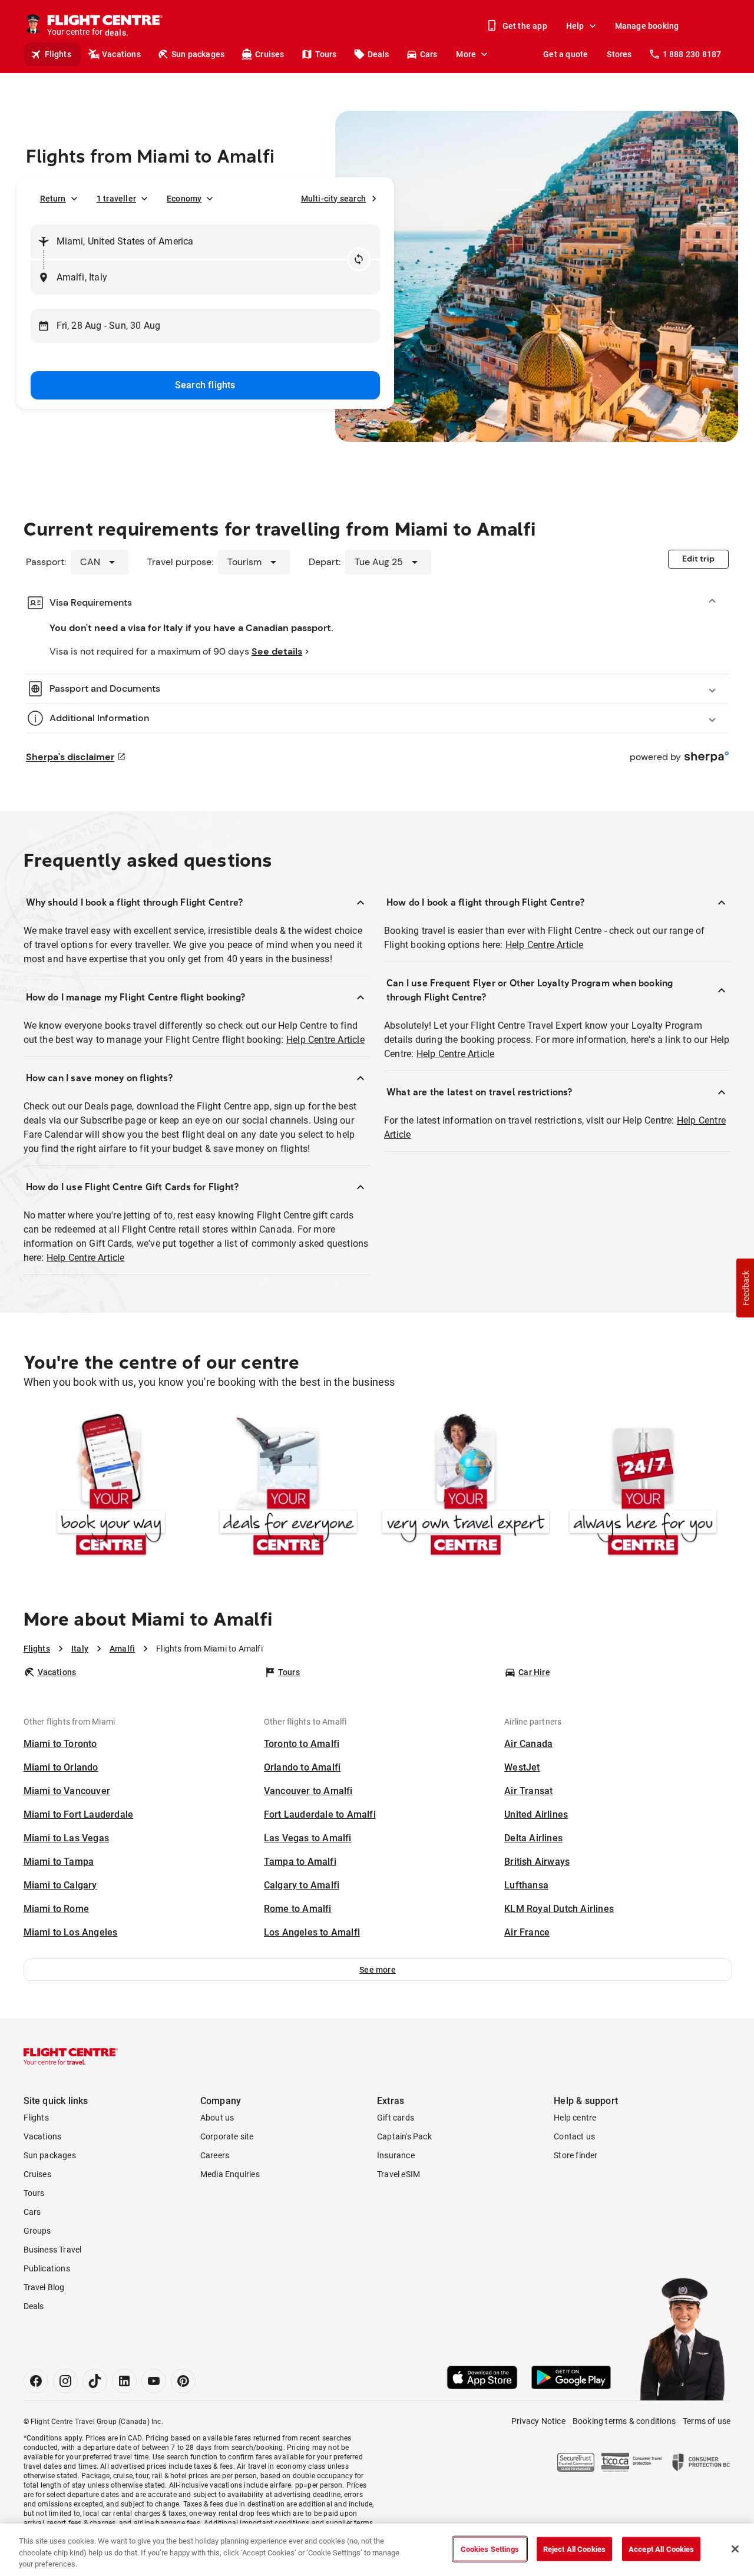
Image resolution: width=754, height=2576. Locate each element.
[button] (378, 1970)
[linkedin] (124, 2381)
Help (575, 26)
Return (53, 199)
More (466, 54)
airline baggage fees (167, 2523)
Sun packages (198, 54)
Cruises (269, 54)
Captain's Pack (404, 2136)
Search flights (205, 385)
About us (217, 2118)
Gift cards (396, 2118)
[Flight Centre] (71, 2056)
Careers (215, 2155)
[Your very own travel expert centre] (466, 1487)
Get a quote (565, 54)
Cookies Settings (490, 2549)
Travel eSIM (399, 2174)
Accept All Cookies (661, 2549)
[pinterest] (183, 2381)
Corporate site (227, 2136)
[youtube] (154, 2381)
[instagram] (65, 2381)
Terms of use (707, 2421)
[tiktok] (95, 2381)
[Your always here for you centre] (643, 1487)
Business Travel (53, 2250)
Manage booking (647, 26)
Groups (37, 2231)
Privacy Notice (538, 2421)
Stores (619, 54)
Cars (429, 54)
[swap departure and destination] (359, 259)
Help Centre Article (325, 1040)
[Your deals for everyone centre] (288, 1487)
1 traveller (116, 199)
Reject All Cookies (574, 2549)
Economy (184, 199)
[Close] (735, 2549)
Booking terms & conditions (624, 2421)
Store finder (576, 2155)
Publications (47, 2268)
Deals (378, 54)
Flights (58, 54)
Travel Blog (44, 2287)
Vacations (121, 54)
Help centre (575, 2118)
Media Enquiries (230, 2174)
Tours (326, 54)
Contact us (574, 2136)
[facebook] (36, 2381)
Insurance (396, 2155)
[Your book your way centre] (111, 1487)
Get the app (525, 26)
